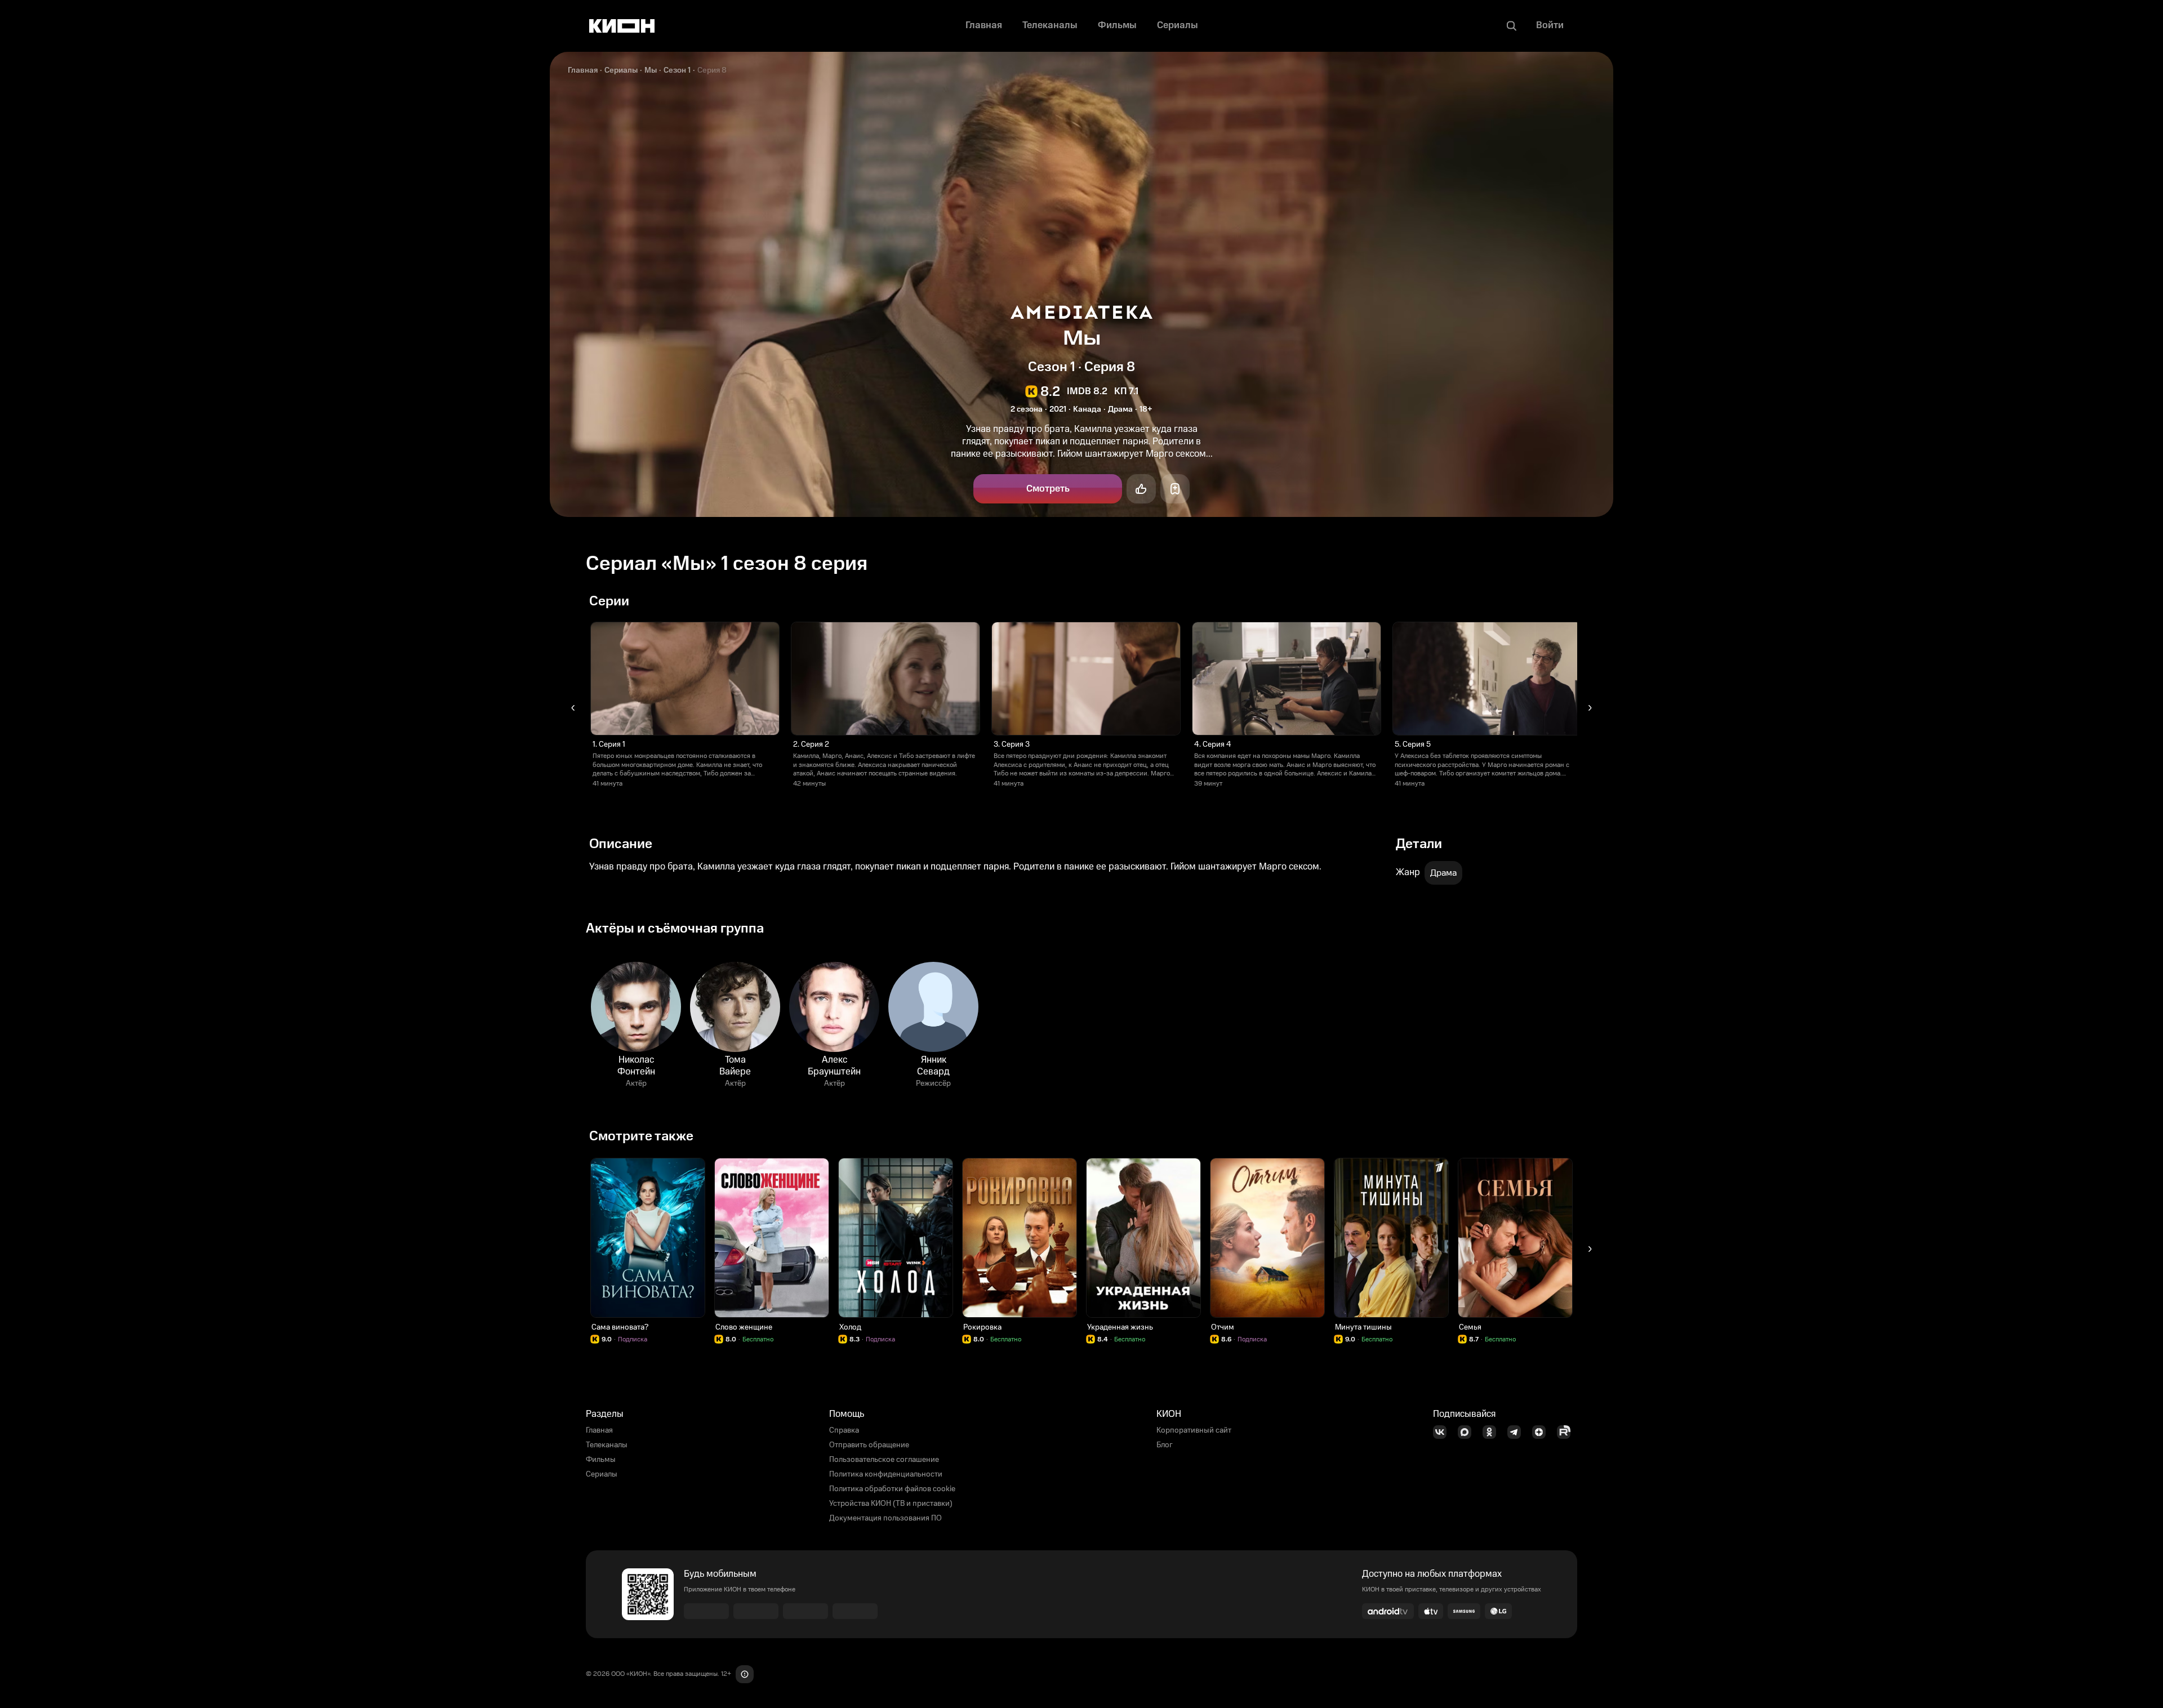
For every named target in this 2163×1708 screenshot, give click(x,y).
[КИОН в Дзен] (1542, 1432)
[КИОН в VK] (1443, 1432)
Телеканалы (607, 1445)
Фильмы (601, 1460)
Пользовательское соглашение (884, 1460)
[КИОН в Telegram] (1517, 1432)
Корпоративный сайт (1194, 1430)
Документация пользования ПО (885, 1518)
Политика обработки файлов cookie (892, 1489)
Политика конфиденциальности (886, 1474)
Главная (583, 70)
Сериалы (621, 70)
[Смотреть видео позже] (1175, 489)
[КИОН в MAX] (1468, 1432)
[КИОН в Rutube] (1567, 1432)
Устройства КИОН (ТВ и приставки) (891, 1504)
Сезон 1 (677, 70)
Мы (651, 70)
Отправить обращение (869, 1445)
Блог (1165, 1445)
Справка (844, 1430)
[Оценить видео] (1141, 489)
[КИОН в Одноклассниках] (1493, 1432)
